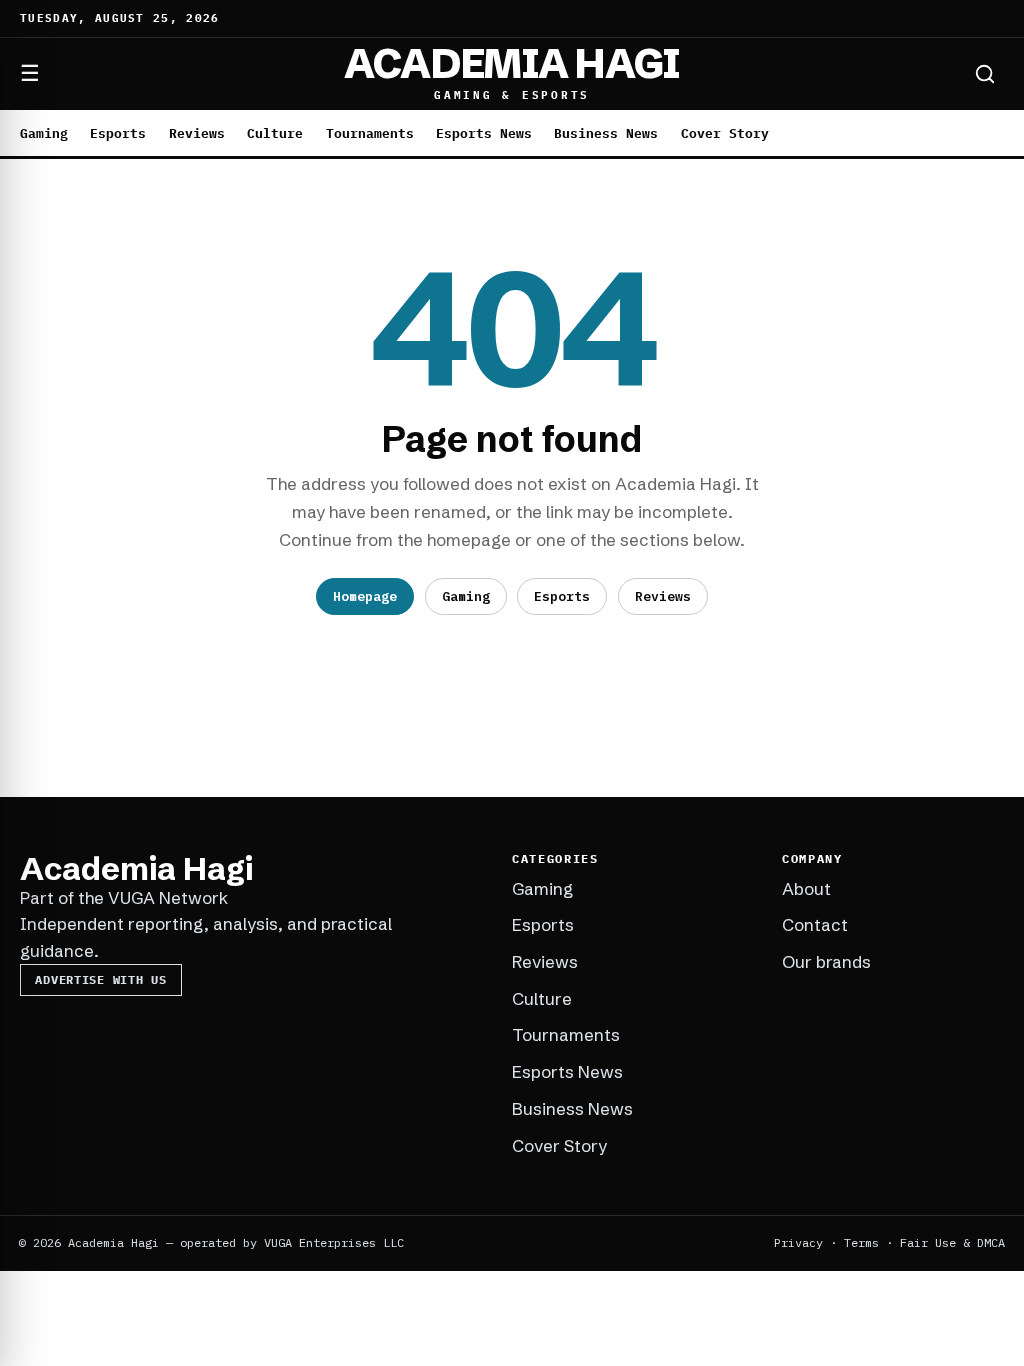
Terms (861, 1242)
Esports (118, 133)
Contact (815, 924)
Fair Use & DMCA (952, 1242)
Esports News (484, 133)
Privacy (798, 1242)
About (806, 888)
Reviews (197, 133)
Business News (606, 133)
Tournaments (370, 133)
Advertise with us (100, 979)
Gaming (44, 133)
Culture (275, 133)
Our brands (826, 961)
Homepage (365, 596)
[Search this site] (985, 74)
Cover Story (725, 133)
